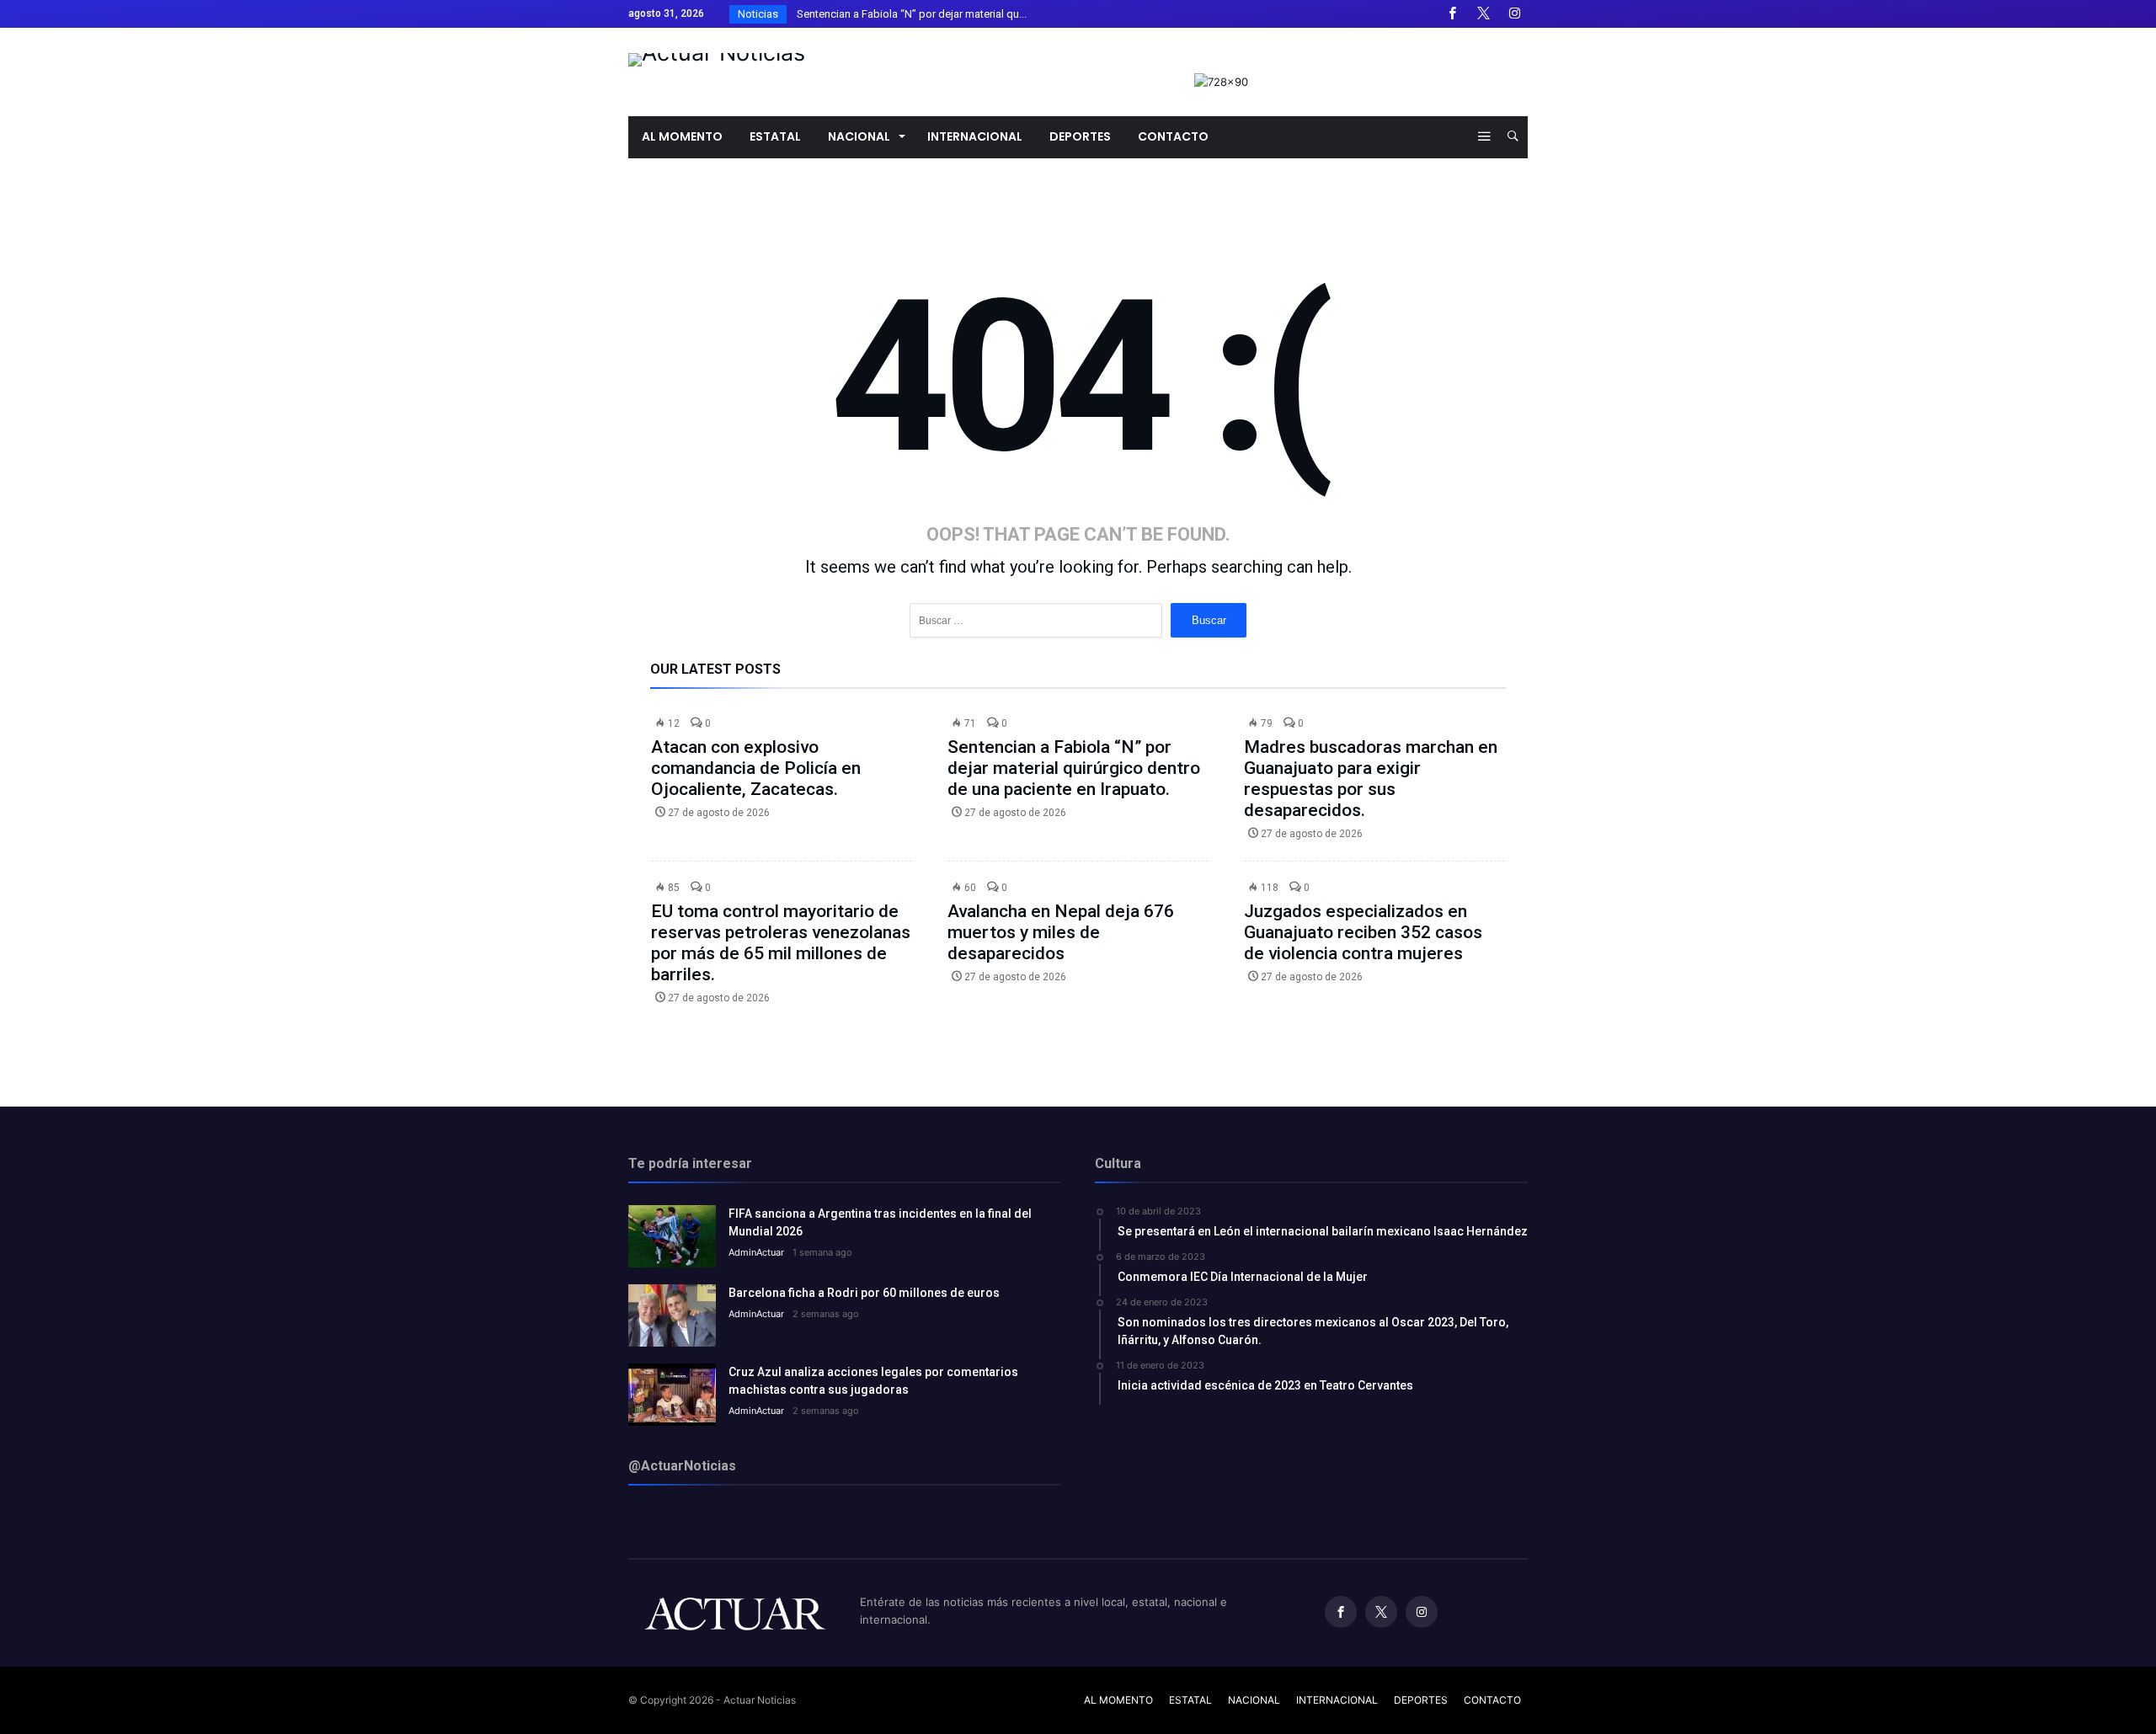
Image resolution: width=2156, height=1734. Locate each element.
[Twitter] (1483, 14)
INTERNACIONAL (1337, 1700)
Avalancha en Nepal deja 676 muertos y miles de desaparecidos (1061, 932)
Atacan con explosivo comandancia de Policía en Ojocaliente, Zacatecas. (756, 768)
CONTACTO (1492, 1700)
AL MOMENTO (1118, 1700)
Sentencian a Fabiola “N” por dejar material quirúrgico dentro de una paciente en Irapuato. (1074, 768)
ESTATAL (1190, 1700)
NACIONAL (1254, 1700)
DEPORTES (1421, 1700)
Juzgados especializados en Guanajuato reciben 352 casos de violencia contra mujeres (1363, 932)
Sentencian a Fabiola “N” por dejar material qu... (908, 14)
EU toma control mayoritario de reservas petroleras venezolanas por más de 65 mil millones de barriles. (781, 943)
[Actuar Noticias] (717, 53)
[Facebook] (1452, 14)
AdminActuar (756, 1252)
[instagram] (1514, 14)
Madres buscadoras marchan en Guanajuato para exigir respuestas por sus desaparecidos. (1371, 779)
